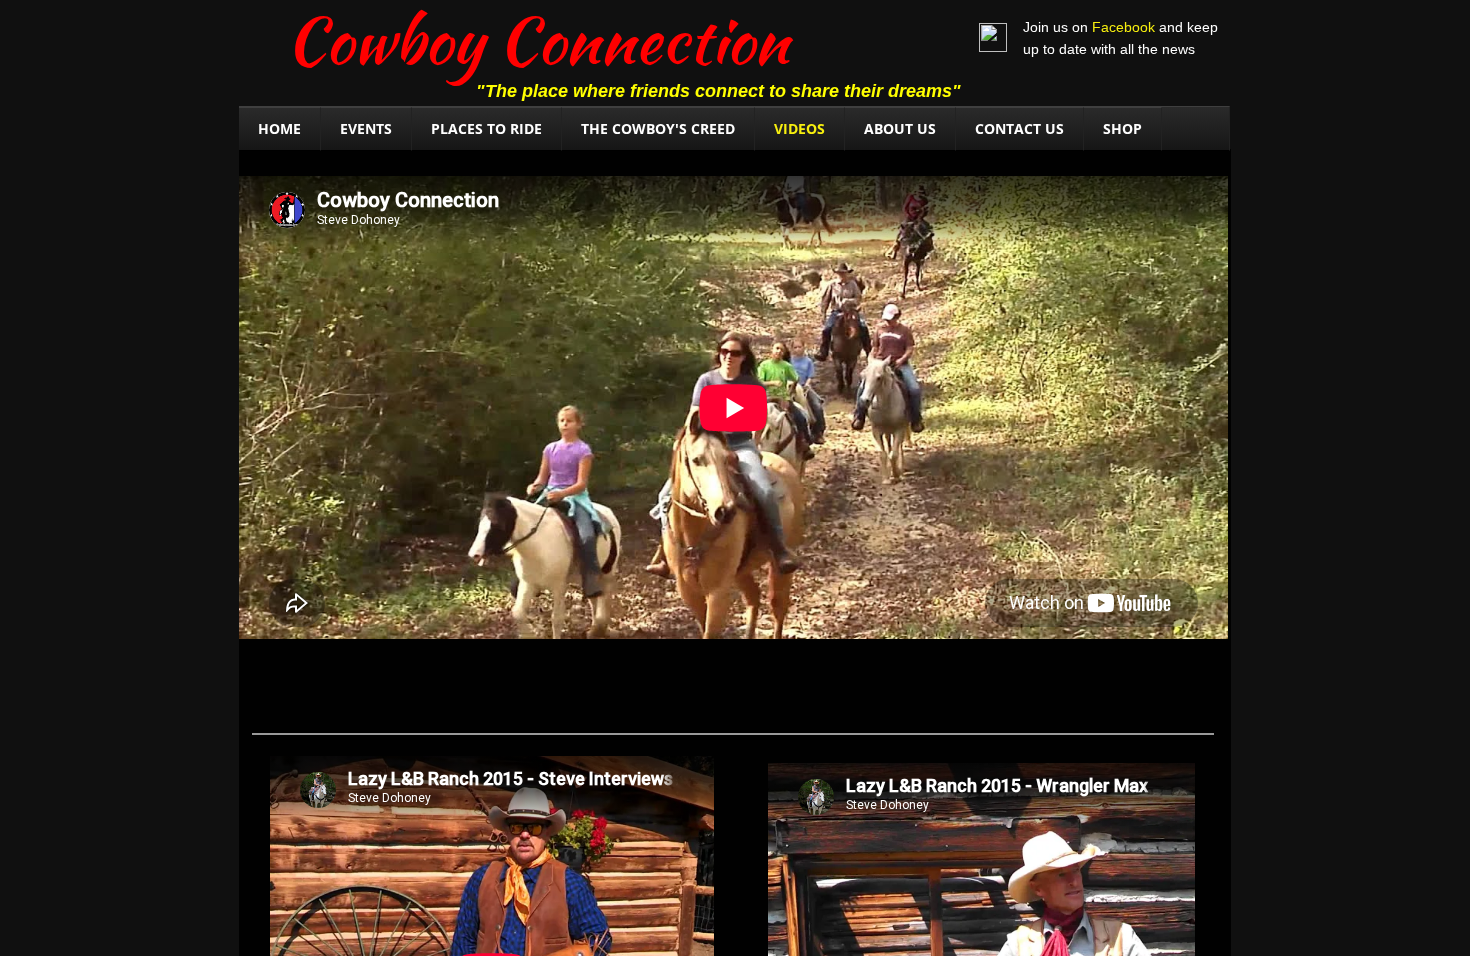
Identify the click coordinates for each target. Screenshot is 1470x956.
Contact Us (1019, 128)
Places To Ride (486, 128)
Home (279, 128)
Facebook (1123, 27)
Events (366, 128)
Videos (799, 128)
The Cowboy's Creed (658, 128)
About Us (900, 128)
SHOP (1122, 128)
